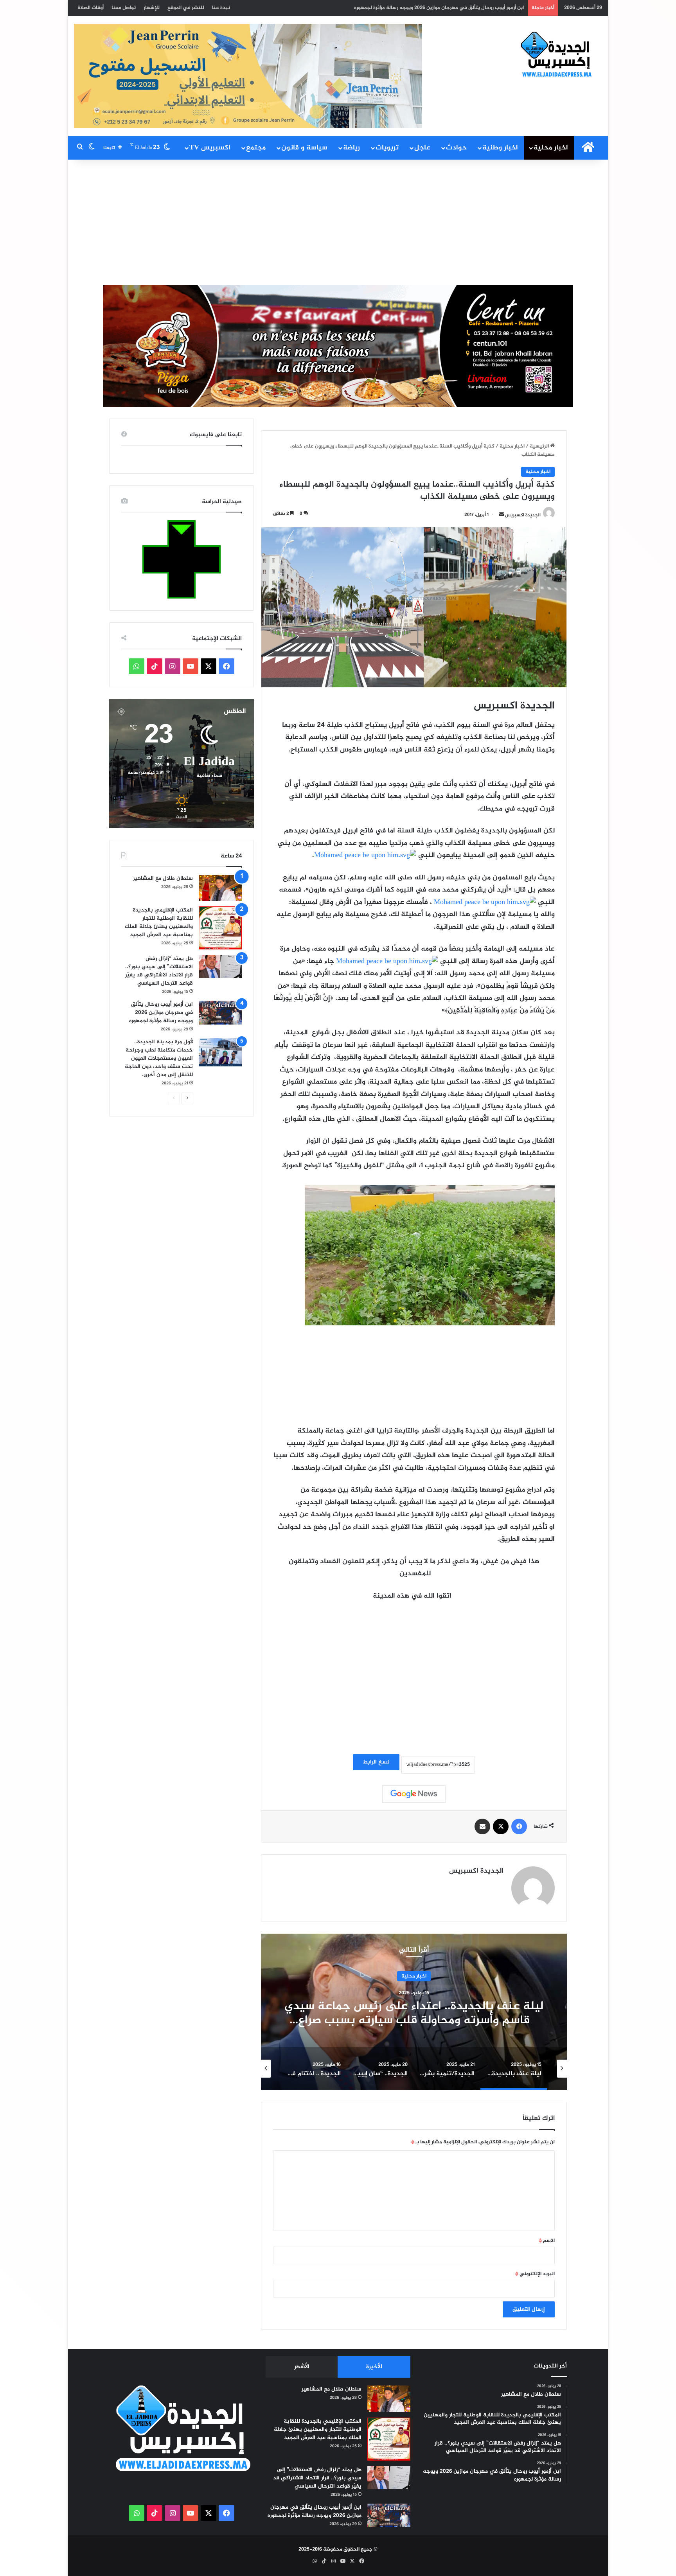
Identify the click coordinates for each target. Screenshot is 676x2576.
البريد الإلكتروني (535, 2274)
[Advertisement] (338, 222)
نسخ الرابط (376, 1762)
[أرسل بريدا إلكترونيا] (502, 515)
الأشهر (302, 2367)
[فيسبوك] (519, 1826)
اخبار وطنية (500, 148)
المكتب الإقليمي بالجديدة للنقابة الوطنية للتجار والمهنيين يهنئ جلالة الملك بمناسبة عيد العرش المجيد (159, 922)
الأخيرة (374, 2367)
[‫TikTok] (155, 666)
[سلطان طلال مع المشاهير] (220, 888)
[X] (501, 1826)
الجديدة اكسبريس (523, 515)
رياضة (351, 148)
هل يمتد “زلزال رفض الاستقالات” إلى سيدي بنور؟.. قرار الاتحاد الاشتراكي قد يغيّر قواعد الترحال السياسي (159, 971)
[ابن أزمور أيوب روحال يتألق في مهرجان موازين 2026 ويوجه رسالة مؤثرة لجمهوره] (220, 1013)
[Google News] (414, 1794)
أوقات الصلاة (91, 8)
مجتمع (256, 148)
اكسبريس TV (210, 148)
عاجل (422, 148)
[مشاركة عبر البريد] (482, 1826)
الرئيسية (540, 446)
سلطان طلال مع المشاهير (163, 878)
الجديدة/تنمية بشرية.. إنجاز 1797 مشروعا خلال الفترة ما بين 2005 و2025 (414, 2013)
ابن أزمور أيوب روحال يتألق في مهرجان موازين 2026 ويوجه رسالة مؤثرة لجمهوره (161, 1013)
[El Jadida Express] (557, 55)
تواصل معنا (124, 8)
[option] (414, 2012)
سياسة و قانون (304, 148)
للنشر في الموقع (186, 8)
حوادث (456, 148)
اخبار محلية (551, 148)
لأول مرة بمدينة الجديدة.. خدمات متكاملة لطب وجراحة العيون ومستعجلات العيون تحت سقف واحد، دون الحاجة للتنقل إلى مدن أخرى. (380, 8)
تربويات (387, 148)
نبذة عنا (221, 8)
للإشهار (152, 8)
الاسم (547, 2241)
